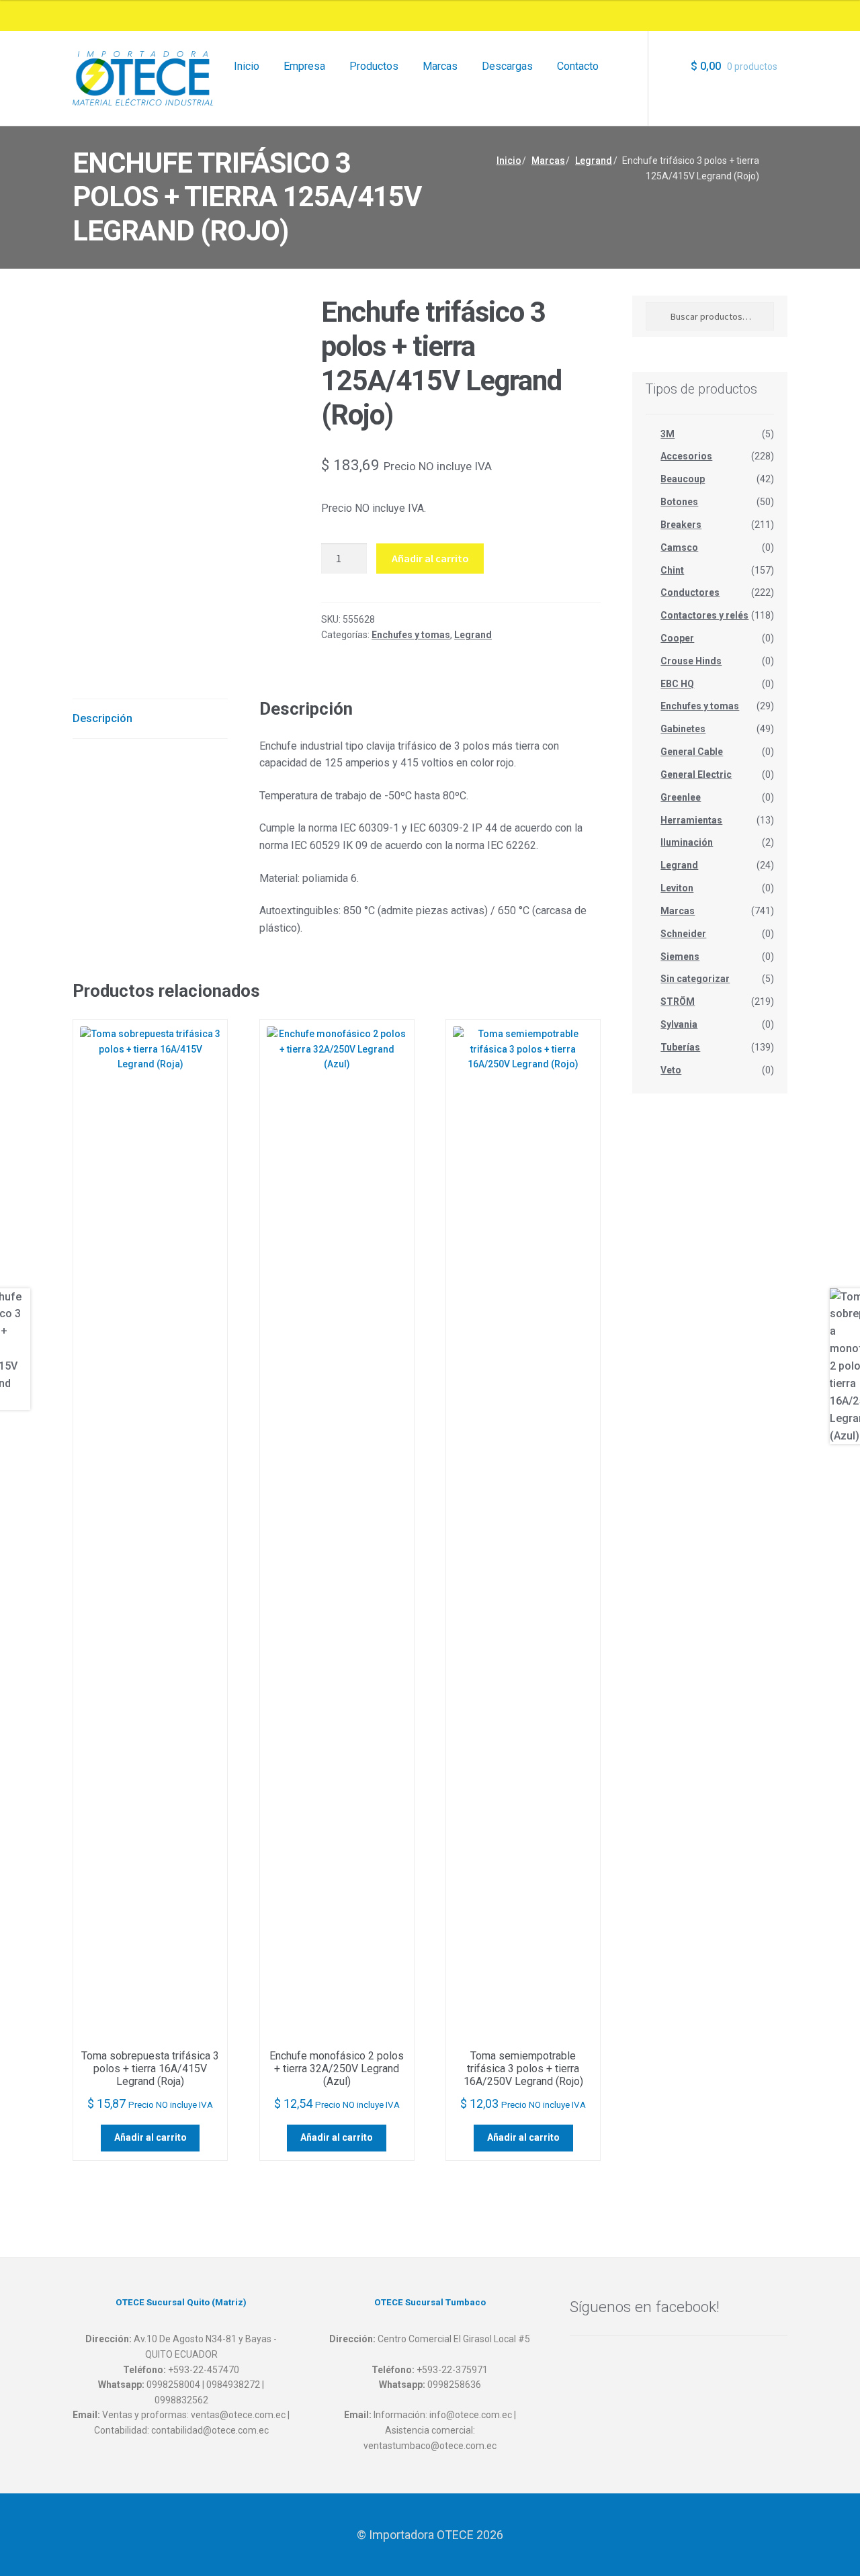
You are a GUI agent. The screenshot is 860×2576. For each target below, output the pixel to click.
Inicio (247, 66)
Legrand (594, 161)
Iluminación (687, 842)
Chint (672, 570)
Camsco (679, 547)
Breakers (681, 525)
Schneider (683, 934)
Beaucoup (683, 479)
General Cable (692, 752)
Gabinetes (683, 729)
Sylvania (679, 1024)
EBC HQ (677, 684)
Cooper (677, 638)
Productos (374, 66)
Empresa (304, 66)
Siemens (680, 957)
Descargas (507, 66)
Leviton (677, 888)
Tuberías (680, 1047)
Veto (671, 1070)
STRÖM (678, 1002)
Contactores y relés (704, 615)
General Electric (696, 774)
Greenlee (681, 797)
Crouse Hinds (691, 661)
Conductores (690, 592)
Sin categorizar (695, 979)
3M (668, 434)
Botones (679, 502)
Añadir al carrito (430, 558)
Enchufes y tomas (411, 635)
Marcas (440, 66)
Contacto (578, 66)
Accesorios (686, 456)
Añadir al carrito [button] (150, 2137)
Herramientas (691, 820)
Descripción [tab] (102, 718)
